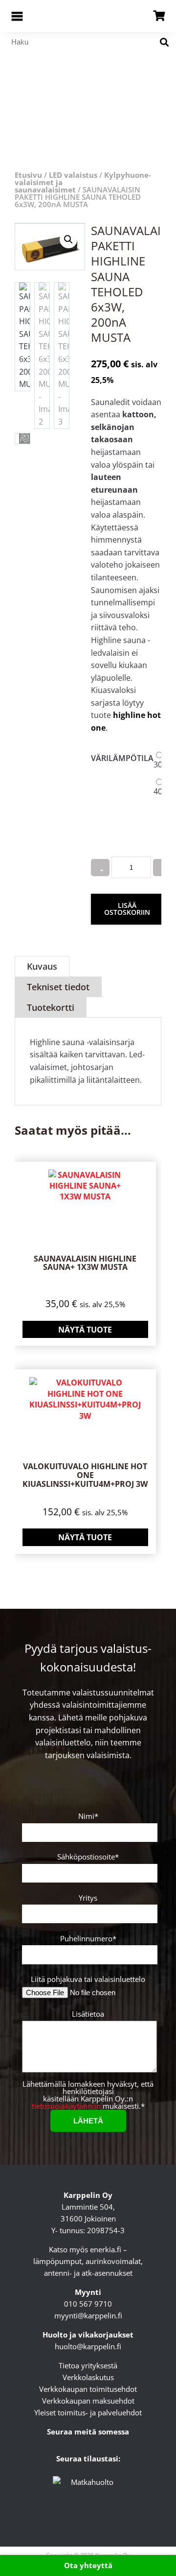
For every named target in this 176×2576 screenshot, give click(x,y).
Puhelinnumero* (88, 1939)
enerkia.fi (106, 2249)
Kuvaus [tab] (42, 966)
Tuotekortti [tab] (51, 1007)
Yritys (88, 1898)
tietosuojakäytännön (66, 2106)
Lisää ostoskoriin (127, 909)
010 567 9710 (88, 2304)
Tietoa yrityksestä (88, 2365)
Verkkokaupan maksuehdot (88, 2401)
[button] (68, 239)
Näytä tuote (85, 1330)
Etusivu (28, 175)
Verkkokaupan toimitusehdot (88, 2389)
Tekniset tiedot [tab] (58, 987)
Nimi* (88, 1817)
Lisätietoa (88, 2015)
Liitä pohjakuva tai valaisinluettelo (88, 1979)
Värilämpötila (122, 758)
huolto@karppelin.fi (88, 2346)
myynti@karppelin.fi (88, 2315)
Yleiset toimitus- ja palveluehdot (88, 2412)
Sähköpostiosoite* (88, 1857)
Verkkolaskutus (88, 2377)
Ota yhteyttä (88, 2565)
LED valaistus (73, 175)
